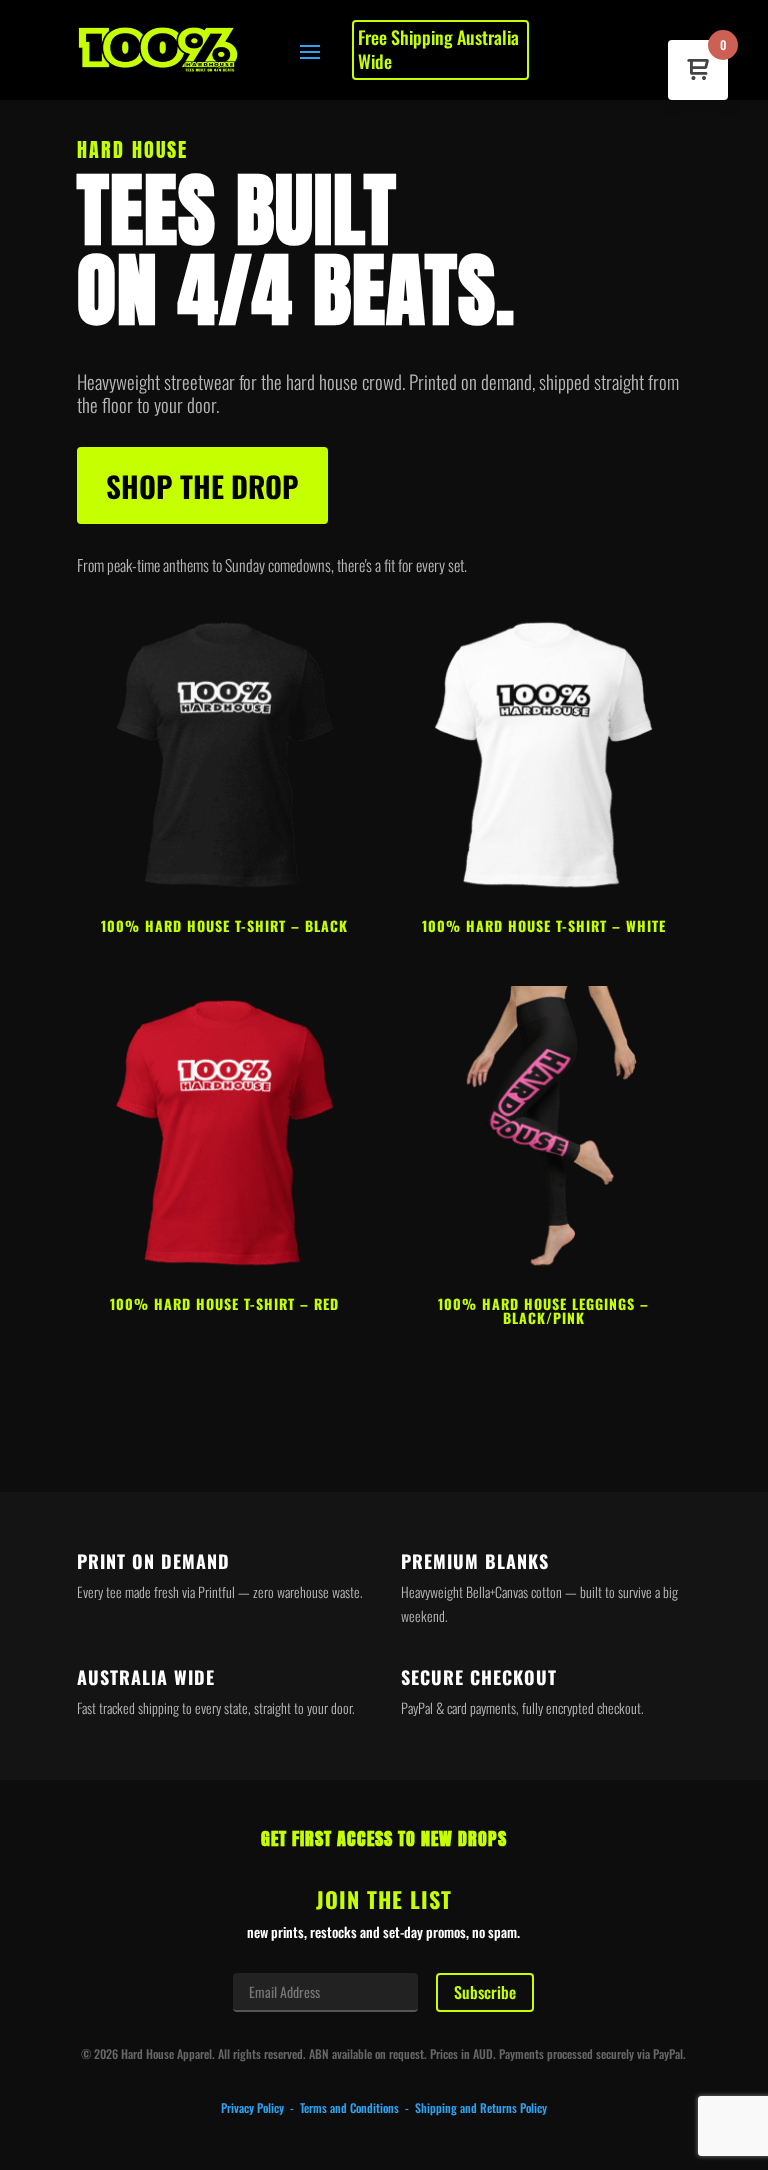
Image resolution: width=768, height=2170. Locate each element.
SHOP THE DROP (202, 485)
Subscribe (485, 1992)
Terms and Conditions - (357, 2107)
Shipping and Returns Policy (481, 2107)
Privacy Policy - (260, 2107)
